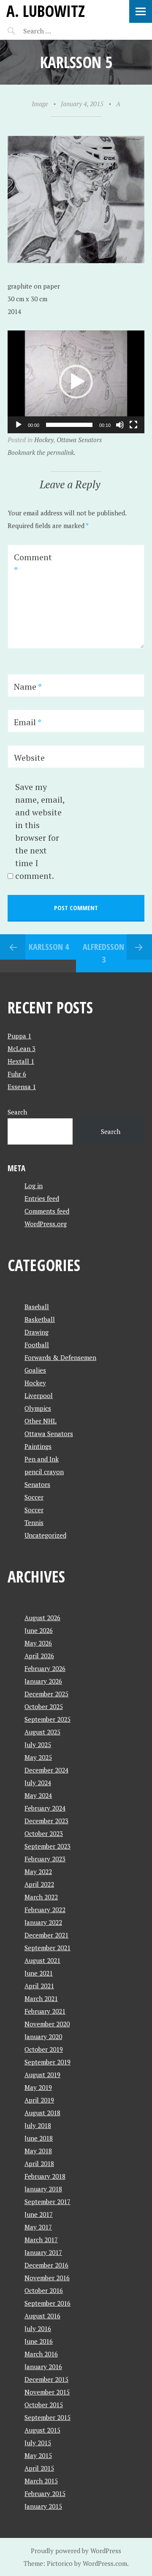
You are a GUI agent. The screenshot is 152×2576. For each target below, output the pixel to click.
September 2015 (47, 2417)
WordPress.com (105, 2563)
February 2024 (45, 1808)
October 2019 (44, 2049)
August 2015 (42, 2430)
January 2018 (43, 2189)
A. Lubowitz (46, 11)
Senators (37, 1484)
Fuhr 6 (17, 1074)
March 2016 (41, 2354)
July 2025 (38, 1745)
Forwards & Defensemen (60, 1357)
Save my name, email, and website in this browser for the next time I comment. (40, 831)
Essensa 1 (22, 1087)
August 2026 (42, 1618)
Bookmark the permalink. (42, 452)
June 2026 (39, 1630)
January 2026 (43, 1681)
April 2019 (39, 2100)
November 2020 (47, 2024)
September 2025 (47, 1719)
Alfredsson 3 (103, 953)
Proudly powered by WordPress (76, 2551)
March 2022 (41, 1897)
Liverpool (39, 1395)
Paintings (38, 1446)
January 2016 (43, 2367)
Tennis (34, 1522)
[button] (76, 382)
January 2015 (43, 2506)
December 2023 (46, 1821)
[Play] (19, 425)
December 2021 (46, 1935)
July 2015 (38, 2443)
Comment (33, 563)
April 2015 (39, 2468)
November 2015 (47, 2392)
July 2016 (38, 2328)
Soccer (34, 1497)
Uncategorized (45, 1535)
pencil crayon (44, 1472)
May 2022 (38, 1871)
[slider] (69, 425)
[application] (76, 382)
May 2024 (38, 1795)
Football (37, 1345)
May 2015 (38, 2455)
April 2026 (39, 1656)
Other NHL (41, 1421)
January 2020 (43, 2037)
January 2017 (43, 2252)
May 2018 (38, 2151)
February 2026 (45, 1668)
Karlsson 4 (49, 947)
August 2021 (42, 1960)
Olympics (38, 1408)
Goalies (35, 1370)
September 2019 (47, 2062)
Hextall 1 (21, 1061)
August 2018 (42, 2113)
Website (29, 758)
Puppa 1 (19, 1036)
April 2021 (39, 1986)
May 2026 (38, 1643)
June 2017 (39, 2214)
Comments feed (47, 1211)
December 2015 (46, 2379)
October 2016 (44, 2290)
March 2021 (41, 1998)
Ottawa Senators (79, 440)
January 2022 (43, 1922)
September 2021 (47, 1948)
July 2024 (38, 1783)
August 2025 (42, 1732)
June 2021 (39, 1973)
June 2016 (39, 2341)
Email (28, 722)
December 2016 (46, 2265)
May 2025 (38, 1757)
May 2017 (38, 2227)
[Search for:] (58, 31)
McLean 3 (22, 1049)
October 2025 (44, 1706)
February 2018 (45, 2176)
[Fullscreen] (133, 425)
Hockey (44, 440)
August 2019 (42, 2075)
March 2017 (41, 2240)
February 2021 (45, 2011)
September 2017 (47, 2202)
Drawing (37, 1332)
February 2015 (45, 2493)
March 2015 (41, 2481)
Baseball (37, 1307)
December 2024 (46, 1770)
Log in (34, 1186)
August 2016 (42, 2316)
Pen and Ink (42, 1459)
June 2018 (39, 2138)
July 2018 (38, 2125)
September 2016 (47, 2303)
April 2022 (39, 1884)
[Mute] (120, 425)
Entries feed (42, 1198)
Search (17, 1112)
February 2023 (45, 1859)
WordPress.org (46, 1224)
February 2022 (45, 1910)
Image (40, 104)
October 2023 (44, 1833)
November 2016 (47, 2278)
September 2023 (47, 1846)
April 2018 (39, 2163)
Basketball (40, 1319)
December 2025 (46, 1694)
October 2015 (44, 2405)
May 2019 (38, 2087)
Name (28, 687)
